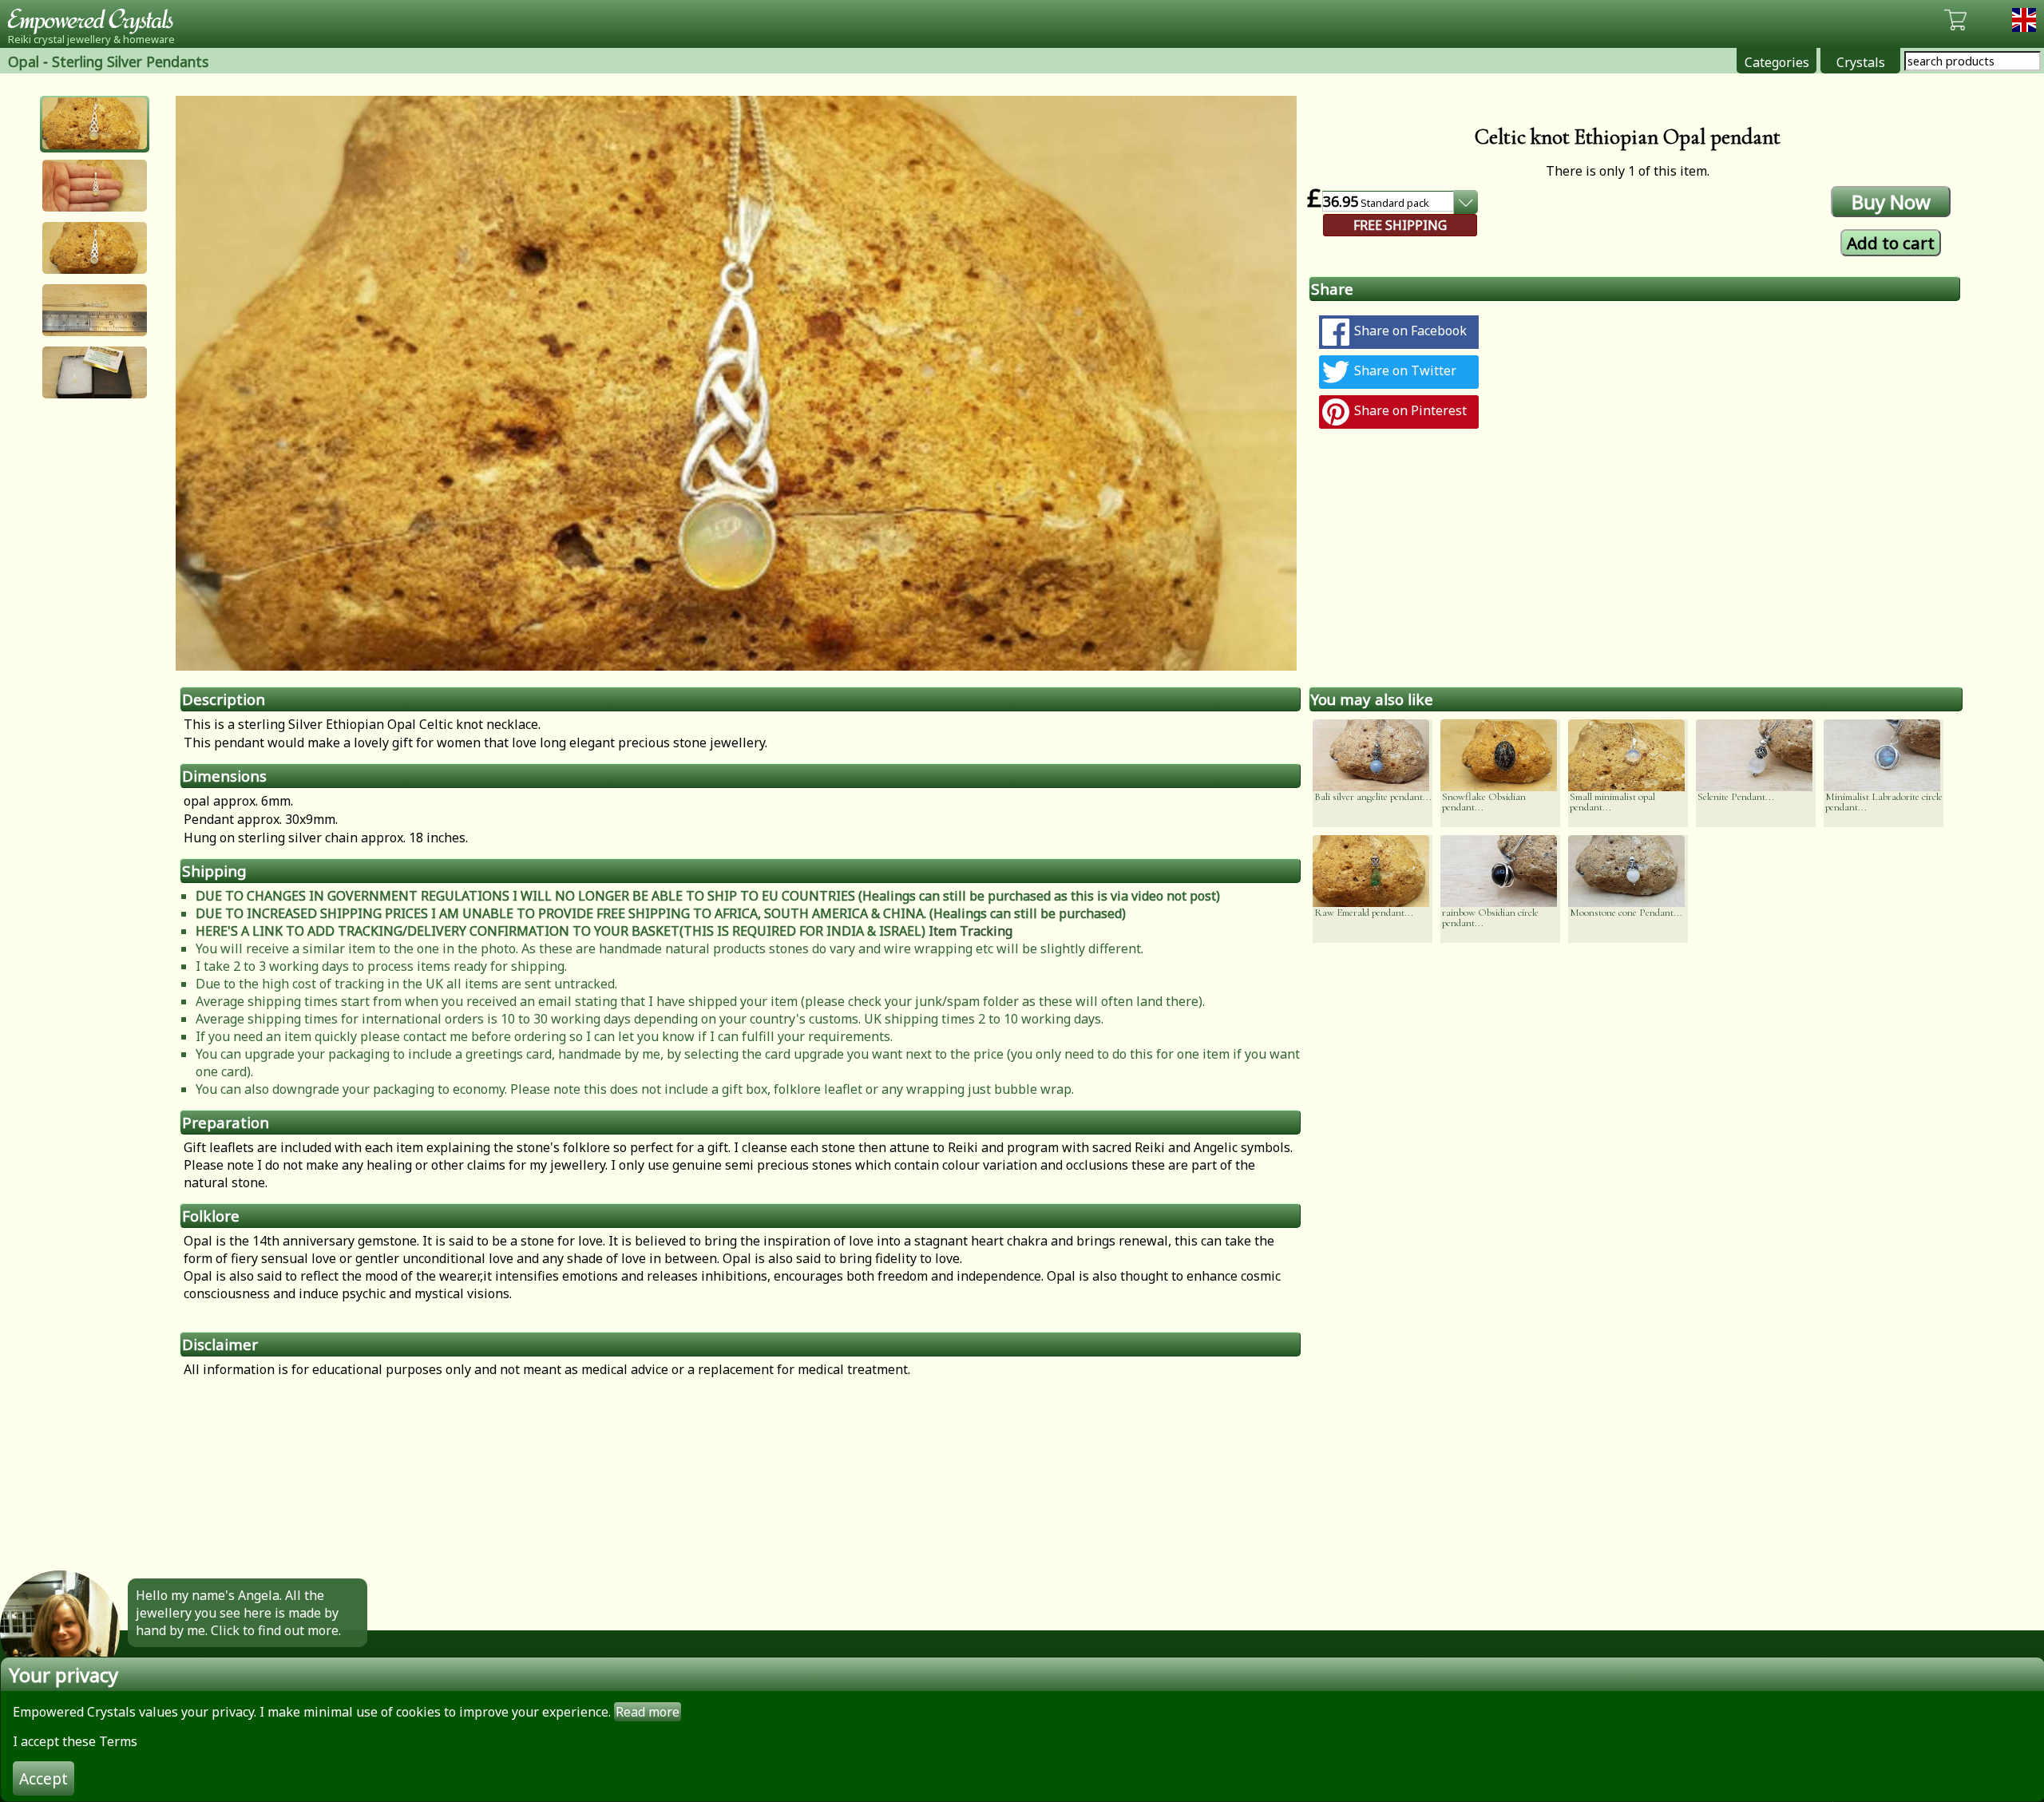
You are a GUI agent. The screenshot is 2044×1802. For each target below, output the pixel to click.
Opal (24, 61)
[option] (736, 383)
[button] (95, 123)
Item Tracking (971, 931)
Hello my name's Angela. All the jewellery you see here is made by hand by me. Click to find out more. (238, 1613)
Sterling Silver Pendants (130, 61)
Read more (648, 1712)
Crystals (1861, 62)
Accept (44, 1778)
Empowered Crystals (96, 20)
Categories (1777, 62)
